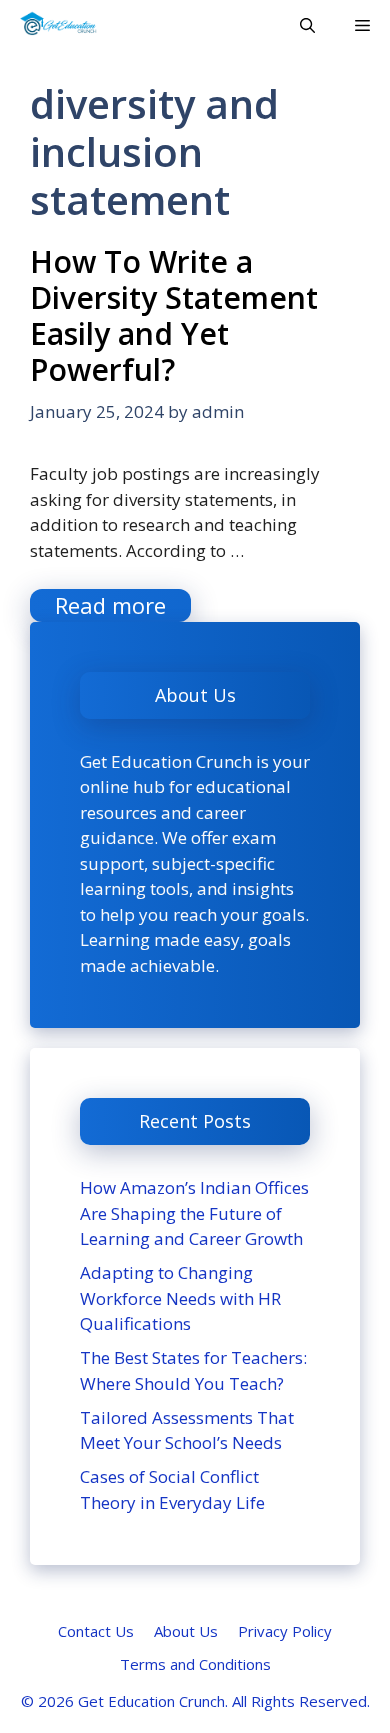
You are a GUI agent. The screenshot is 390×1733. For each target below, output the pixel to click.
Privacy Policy (285, 1631)
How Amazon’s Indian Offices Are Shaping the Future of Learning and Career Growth (194, 1213)
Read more (110, 605)
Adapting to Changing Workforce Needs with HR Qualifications (180, 1298)
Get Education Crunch (151, 1701)
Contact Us (96, 1631)
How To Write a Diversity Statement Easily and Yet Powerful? (174, 315)
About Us (186, 1631)
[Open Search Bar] (307, 25)
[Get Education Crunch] (58, 25)
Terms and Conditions (195, 1664)
